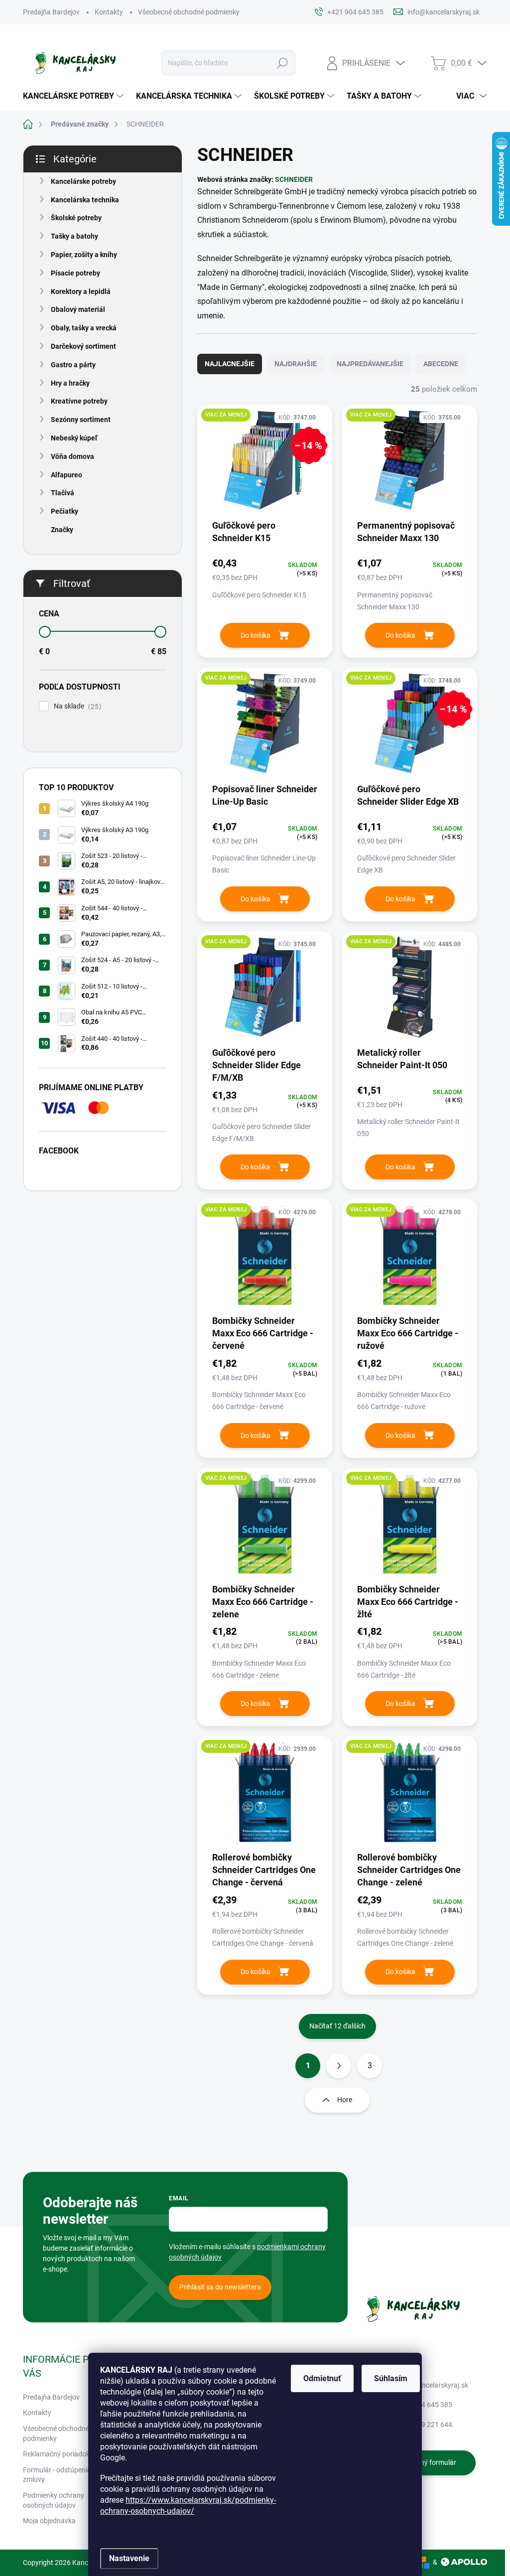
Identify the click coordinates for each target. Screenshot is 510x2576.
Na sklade (76, 706)
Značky (62, 530)
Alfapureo (66, 475)
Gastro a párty (73, 365)
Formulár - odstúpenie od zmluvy (62, 2475)
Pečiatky (64, 511)
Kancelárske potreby (83, 181)
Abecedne (441, 364)
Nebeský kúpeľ (74, 438)
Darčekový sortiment (83, 346)
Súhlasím (391, 2378)
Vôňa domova (72, 456)
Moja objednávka (49, 2521)
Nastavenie (129, 2558)
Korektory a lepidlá (81, 291)
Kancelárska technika (85, 200)
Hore (345, 2100)
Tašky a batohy (74, 236)
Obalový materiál (78, 309)
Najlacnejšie (230, 364)
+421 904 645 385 (424, 2405)
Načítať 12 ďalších (337, 2026)
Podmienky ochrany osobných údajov (54, 2500)
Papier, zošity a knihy (84, 255)
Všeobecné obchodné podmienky (189, 12)
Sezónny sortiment (81, 420)
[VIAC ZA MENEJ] (410, 465)
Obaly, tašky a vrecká (84, 328)
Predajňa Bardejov (51, 12)
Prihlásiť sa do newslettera (220, 2287)
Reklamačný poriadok (56, 2454)
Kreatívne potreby (79, 401)
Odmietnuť (322, 2378)
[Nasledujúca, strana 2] (339, 2066)
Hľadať (282, 63)
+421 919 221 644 (424, 2425)
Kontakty (109, 12)
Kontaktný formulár (426, 2462)
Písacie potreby (75, 273)
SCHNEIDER (294, 179)
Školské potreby (76, 218)
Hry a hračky (70, 383)
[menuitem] (74, 96)
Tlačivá (63, 493)
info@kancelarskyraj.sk (432, 2385)
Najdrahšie (296, 364)
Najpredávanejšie (370, 364)
